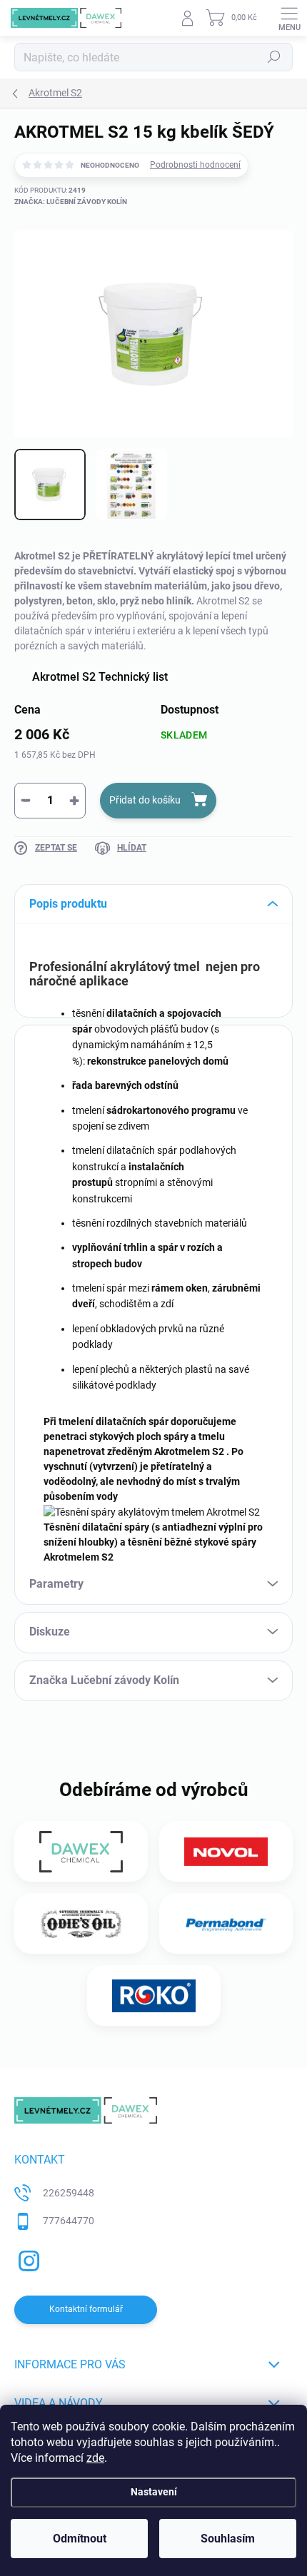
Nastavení (154, 2492)
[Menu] (289, 18)
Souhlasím (228, 2539)
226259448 (69, 2193)
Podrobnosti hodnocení (195, 165)
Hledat (274, 57)
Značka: (71, 202)
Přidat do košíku (145, 800)
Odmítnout (80, 2539)
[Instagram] (27, 2259)
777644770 (69, 2221)
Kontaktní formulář (86, 2309)
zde (95, 2458)
